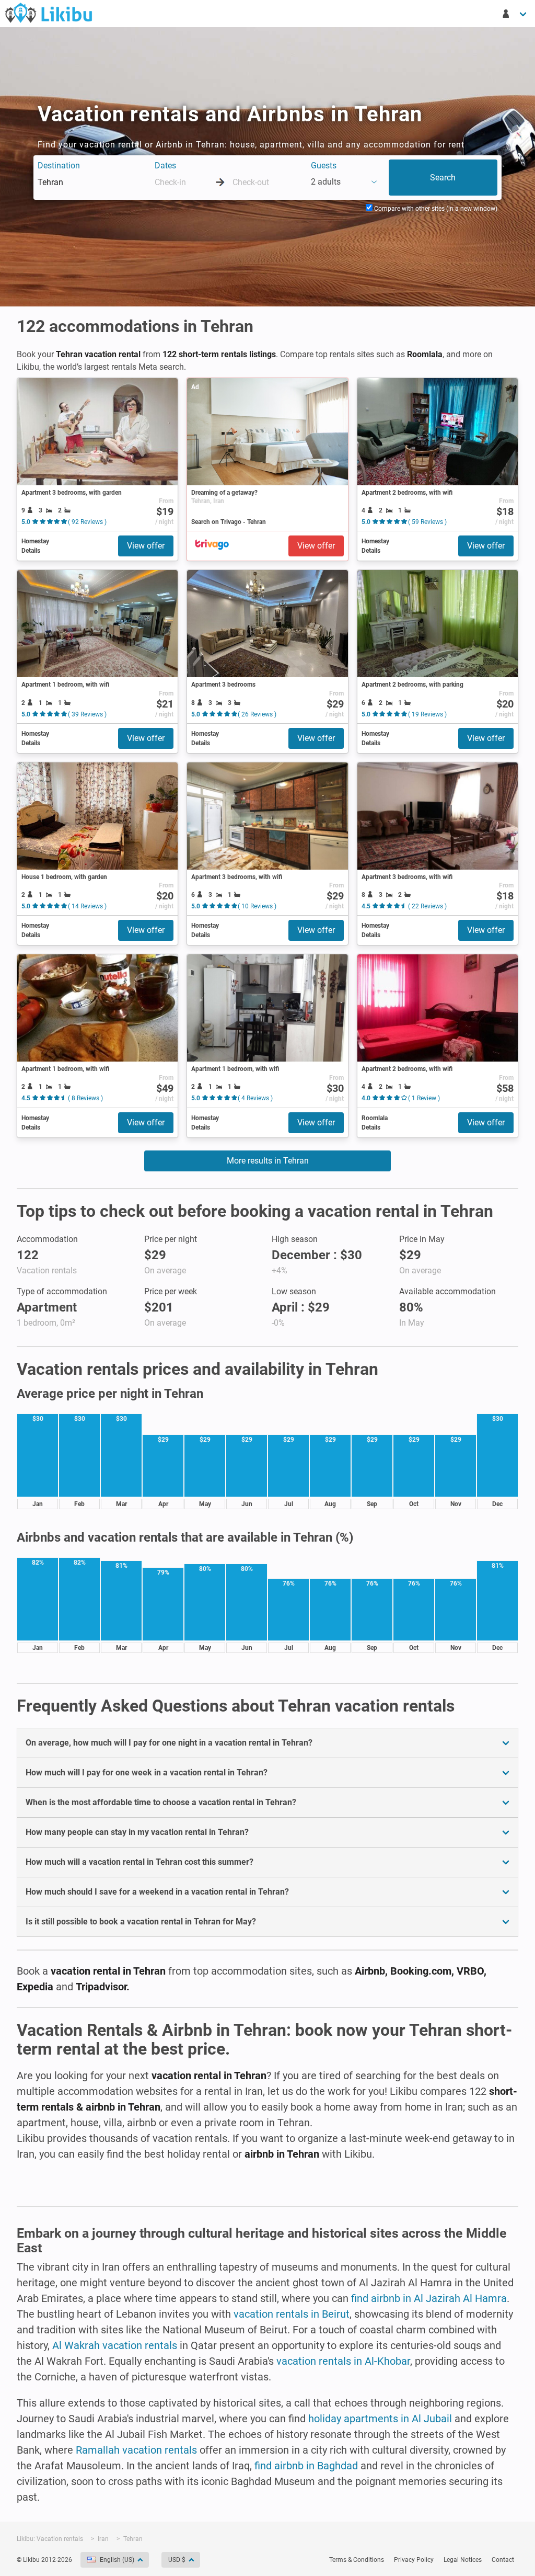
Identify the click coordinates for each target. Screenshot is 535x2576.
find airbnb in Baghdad (306, 2466)
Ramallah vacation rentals (136, 2450)
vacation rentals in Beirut (292, 2314)
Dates (165, 166)
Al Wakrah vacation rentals (115, 2345)
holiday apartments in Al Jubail (380, 2419)
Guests (324, 166)
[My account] (515, 14)
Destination (59, 166)
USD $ (177, 2560)
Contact (503, 2560)
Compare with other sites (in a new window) (435, 209)
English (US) (117, 2560)
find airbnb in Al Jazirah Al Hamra (429, 2298)
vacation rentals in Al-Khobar (343, 2361)
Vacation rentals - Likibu (49, 13)
